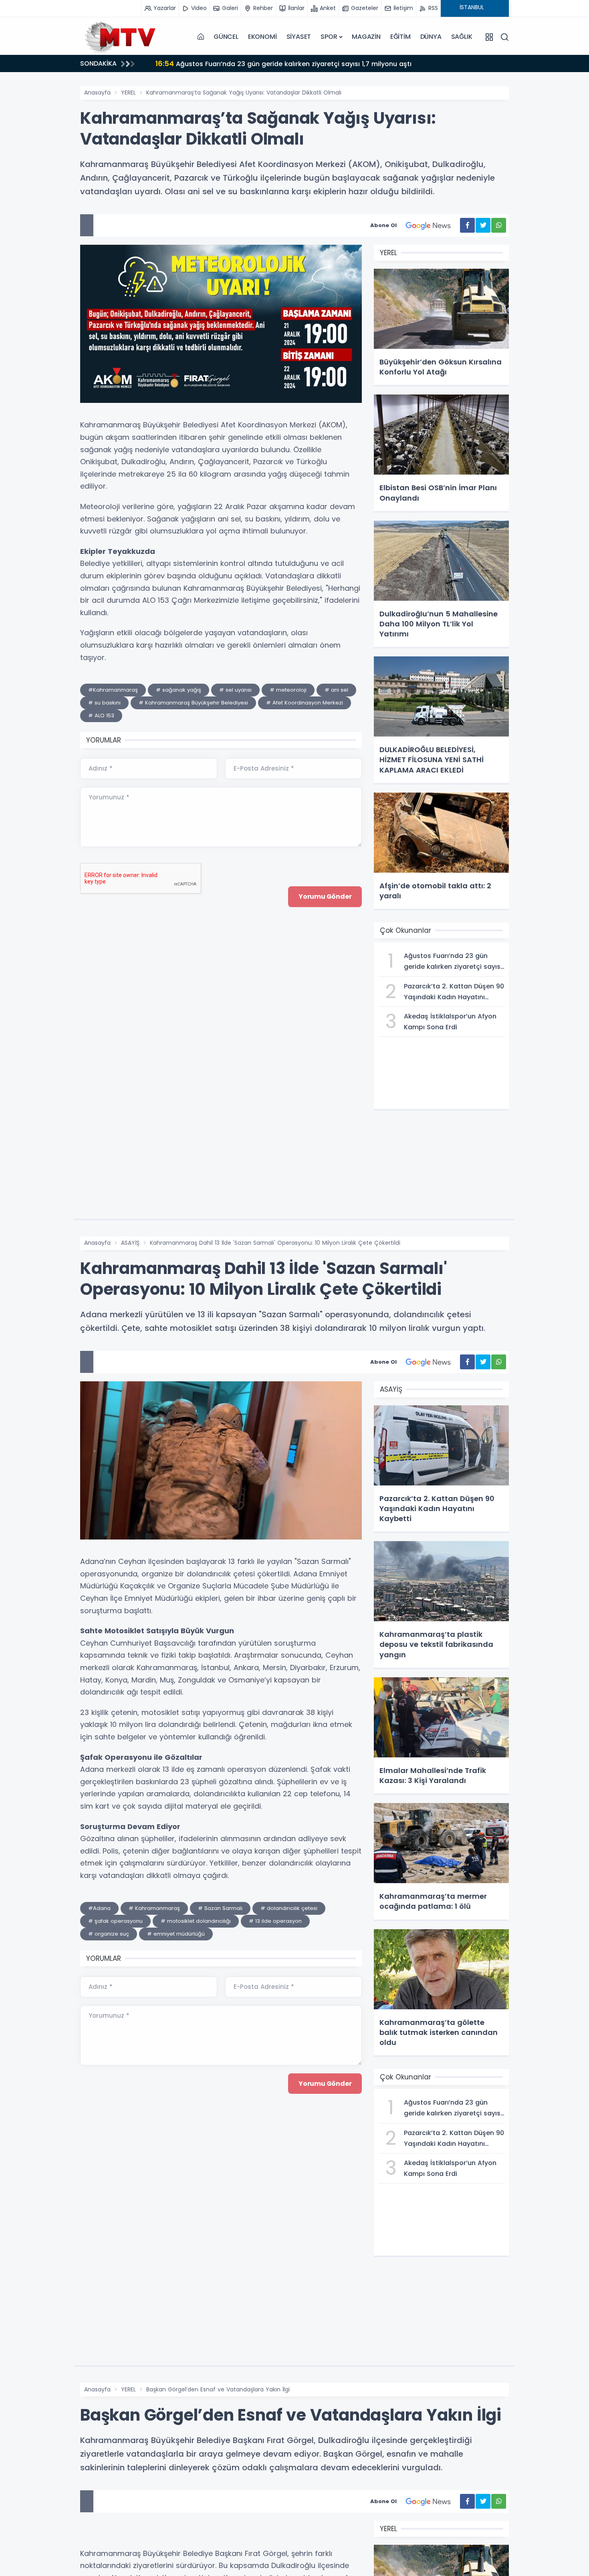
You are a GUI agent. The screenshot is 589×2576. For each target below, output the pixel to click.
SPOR (329, 37)
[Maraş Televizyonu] (120, 37)
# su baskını (104, 703)
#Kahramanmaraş (113, 690)
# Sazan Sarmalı (220, 1908)
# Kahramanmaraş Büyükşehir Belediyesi (193, 703)
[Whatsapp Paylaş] (499, 225)
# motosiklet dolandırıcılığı (196, 1921)
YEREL (128, 93)
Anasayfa (97, 93)
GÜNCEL (226, 37)
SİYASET (299, 37)
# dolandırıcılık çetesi (289, 1908)
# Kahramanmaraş (154, 1908)
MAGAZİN (366, 37)
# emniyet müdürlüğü (176, 1934)
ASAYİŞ (130, 1243)
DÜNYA (431, 37)
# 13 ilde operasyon (275, 1921)
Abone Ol (383, 225)
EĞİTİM (400, 37)
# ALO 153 (101, 715)
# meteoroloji (288, 690)
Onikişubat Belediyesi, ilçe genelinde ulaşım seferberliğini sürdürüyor (328, 63)
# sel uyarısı (235, 690)
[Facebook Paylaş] (467, 225)
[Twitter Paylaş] (483, 225)
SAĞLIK (462, 37)
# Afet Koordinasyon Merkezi (305, 703)
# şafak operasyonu (115, 1921)
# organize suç (109, 1934)
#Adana (99, 1908)
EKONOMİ (262, 37)
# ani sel (336, 690)
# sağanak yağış (179, 690)
